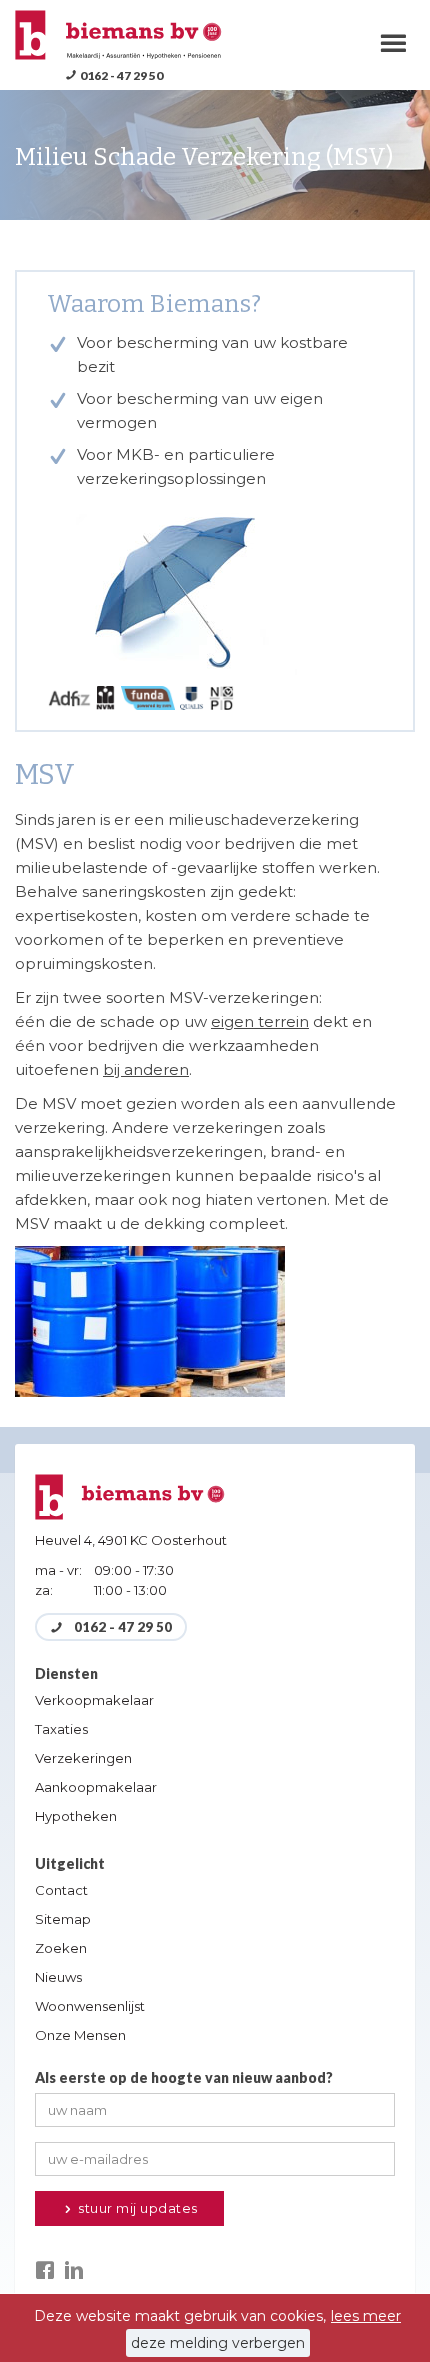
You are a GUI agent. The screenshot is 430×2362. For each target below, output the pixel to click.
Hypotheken (76, 1816)
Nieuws (58, 1977)
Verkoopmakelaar (94, 1700)
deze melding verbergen (218, 2343)
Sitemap (63, 1919)
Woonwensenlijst (90, 2006)
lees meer (366, 2316)
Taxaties (61, 1729)
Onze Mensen (80, 2035)
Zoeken (61, 1948)
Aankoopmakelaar (96, 1787)
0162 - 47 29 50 (121, 75)
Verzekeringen (83, 1758)
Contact (61, 1890)
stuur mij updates (136, 2208)
